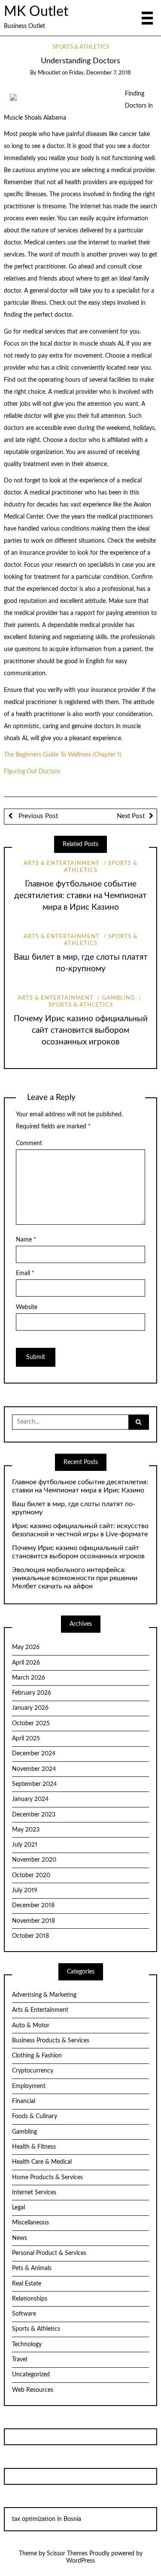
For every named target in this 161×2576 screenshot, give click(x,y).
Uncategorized (31, 2375)
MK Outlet (36, 12)
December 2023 (34, 1815)
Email (25, 1273)
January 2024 (30, 1799)
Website (27, 1307)
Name (26, 1240)
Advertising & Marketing (44, 1995)
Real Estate (27, 2284)
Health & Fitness (34, 2147)
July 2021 (25, 1845)
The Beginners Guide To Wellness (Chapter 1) (63, 755)
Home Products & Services (47, 2178)
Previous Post (37, 816)
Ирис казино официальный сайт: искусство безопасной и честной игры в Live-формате (80, 1530)
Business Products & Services (51, 2041)
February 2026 (32, 1693)
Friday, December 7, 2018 (100, 73)
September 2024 (34, 1784)
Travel (20, 2360)
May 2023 (26, 1830)
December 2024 (34, 1754)
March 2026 (29, 1678)
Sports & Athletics (81, 47)
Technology (27, 2344)
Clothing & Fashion (37, 2056)
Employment (29, 2086)
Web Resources (33, 2390)
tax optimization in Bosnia (47, 2519)
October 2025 (31, 1724)
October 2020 (31, 1875)
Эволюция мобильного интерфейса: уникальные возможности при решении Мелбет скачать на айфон (75, 1578)
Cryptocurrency (33, 2071)
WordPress (80, 2561)
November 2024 (34, 1769)
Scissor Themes (67, 2554)
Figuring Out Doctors (32, 772)
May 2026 (26, 1647)
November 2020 (34, 1860)
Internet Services (34, 2193)
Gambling (118, 998)
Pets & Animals (32, 2268)
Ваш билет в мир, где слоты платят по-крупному (74, 1508)
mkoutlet (49, 73)
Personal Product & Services (49, 2253)
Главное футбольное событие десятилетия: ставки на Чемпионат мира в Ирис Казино (80, 896)
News (20, 2238)
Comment (29, 1143)
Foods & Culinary (35, 2116)
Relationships (30, 2299)
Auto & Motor (31, 2026)
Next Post (131, 816)
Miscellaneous (30, 2223)
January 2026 (30, 1708)
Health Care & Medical (42, 2162)
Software (24, 2314)
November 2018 (33, 1921)
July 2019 (25, 1890)
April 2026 (26, 1663)
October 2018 (30, 1936)
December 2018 (33, 1906)
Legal (18, 2208)
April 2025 (26, 1739)
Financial (24, 2101)
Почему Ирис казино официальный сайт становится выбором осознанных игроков (81, 1030)
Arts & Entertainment (62, 863)
